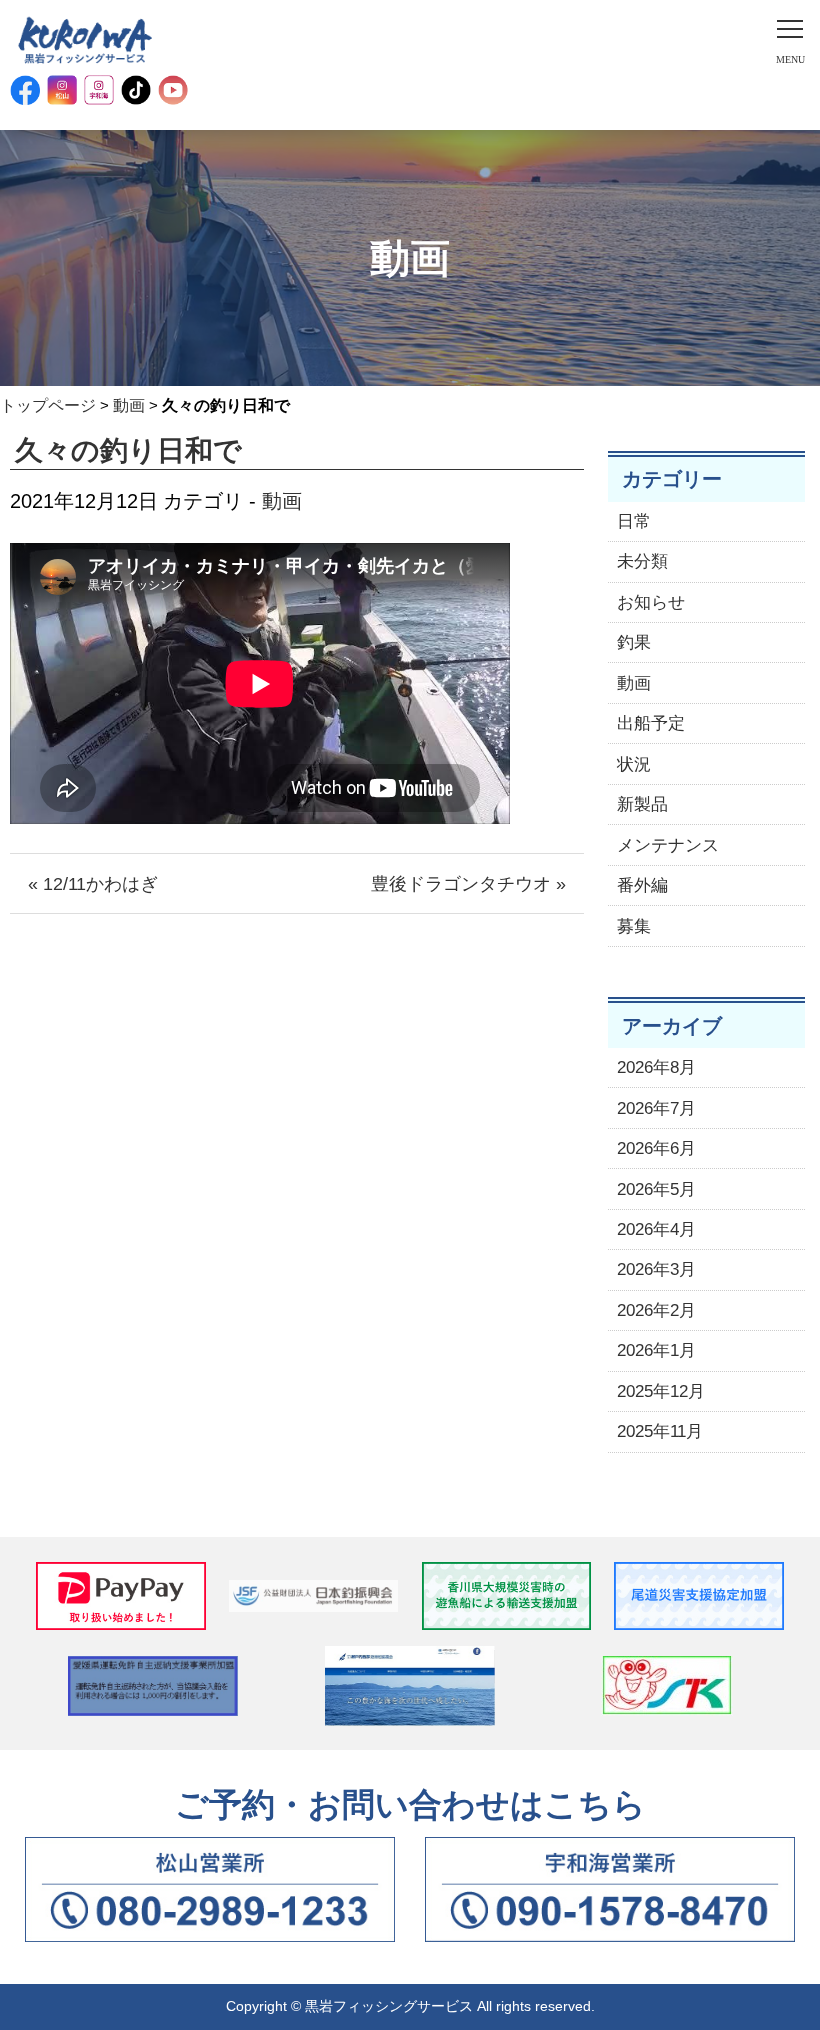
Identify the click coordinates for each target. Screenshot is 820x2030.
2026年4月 (656, 1229)
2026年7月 (656, 1108)
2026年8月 (656, 1067)
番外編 (642, 885)
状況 (634, 764)
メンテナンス (668, 845)
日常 (634, 521)
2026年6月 (656, 1148)
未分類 (642, 561)
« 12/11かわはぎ (93, 884)
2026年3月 (656, 1269)
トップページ (48, 405)
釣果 (634, 642)
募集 (634, 926)
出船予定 (651, 723)
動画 (129, 405)
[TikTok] (136, 90)
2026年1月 (656, 1350)
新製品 (642, 804)
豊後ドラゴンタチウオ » (468, 884)
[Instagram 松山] (62, 90)
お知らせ (651, 602)
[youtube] (173, 90)
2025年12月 (661, 1391)
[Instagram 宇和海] (99, 90)
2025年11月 (660, 1431)
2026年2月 (656, 1310)
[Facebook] (25, 90)
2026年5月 (656, 1189)
